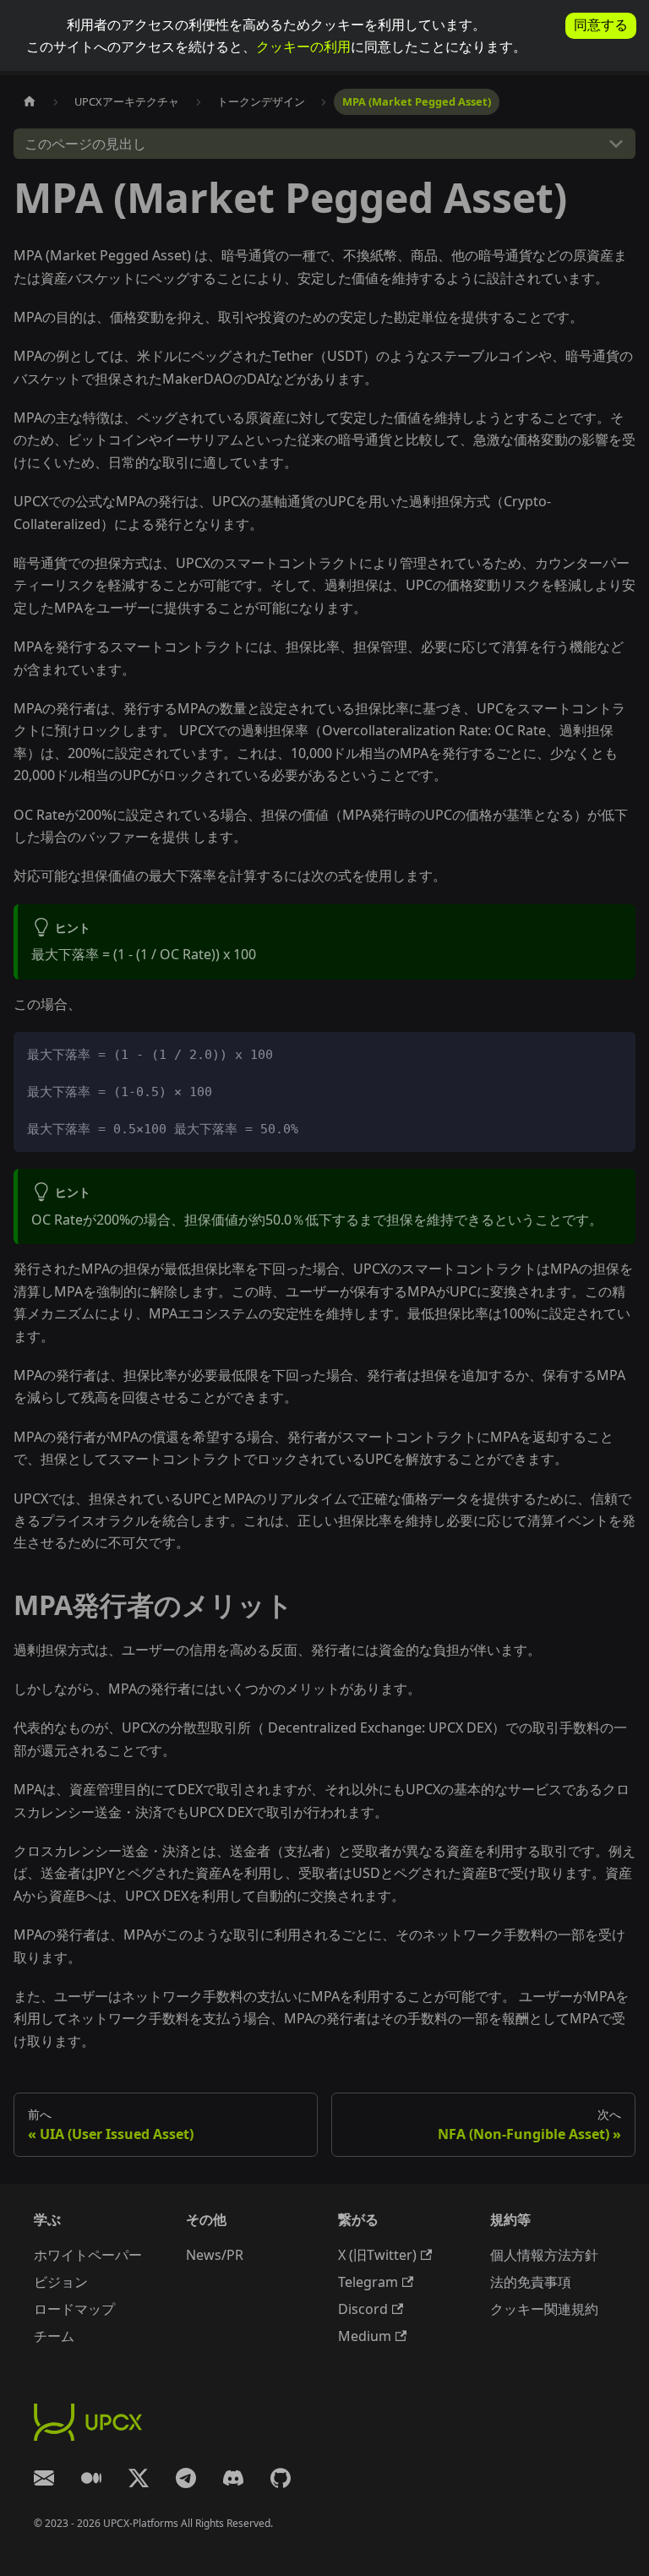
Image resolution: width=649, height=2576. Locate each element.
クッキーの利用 (303, 46)
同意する (601, 25)
